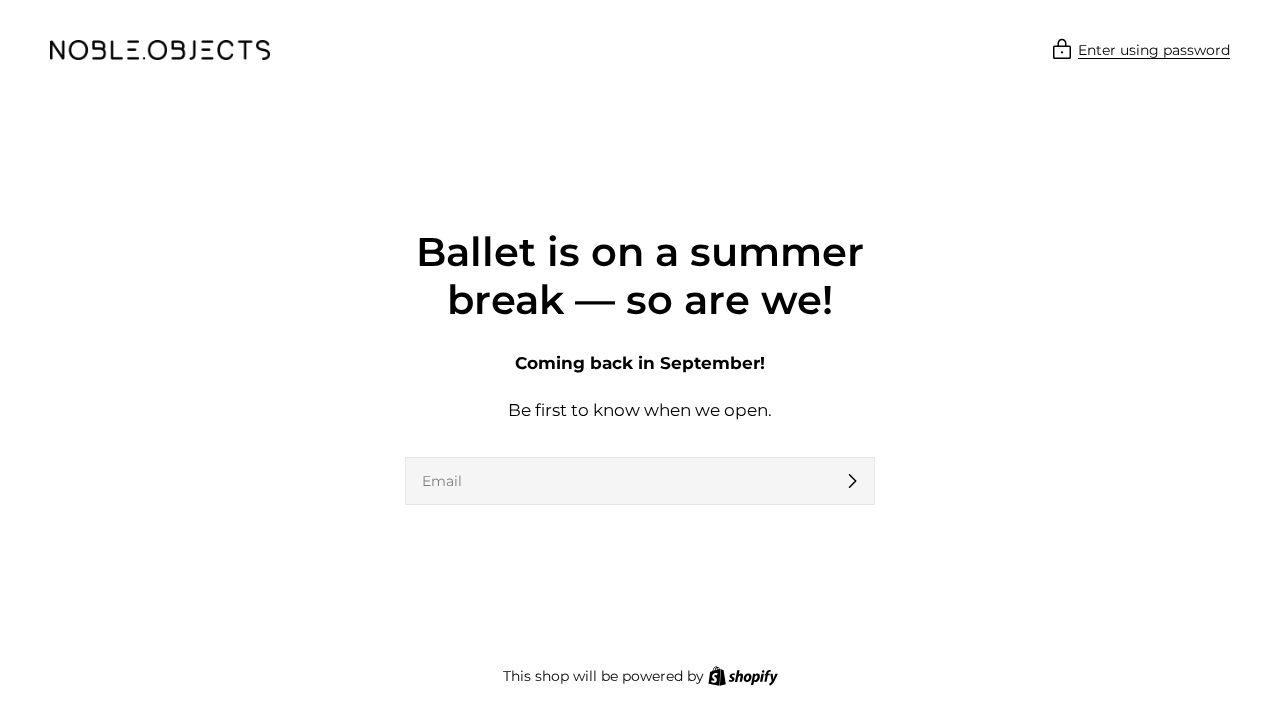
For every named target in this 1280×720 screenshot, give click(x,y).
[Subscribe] (852, 481)
